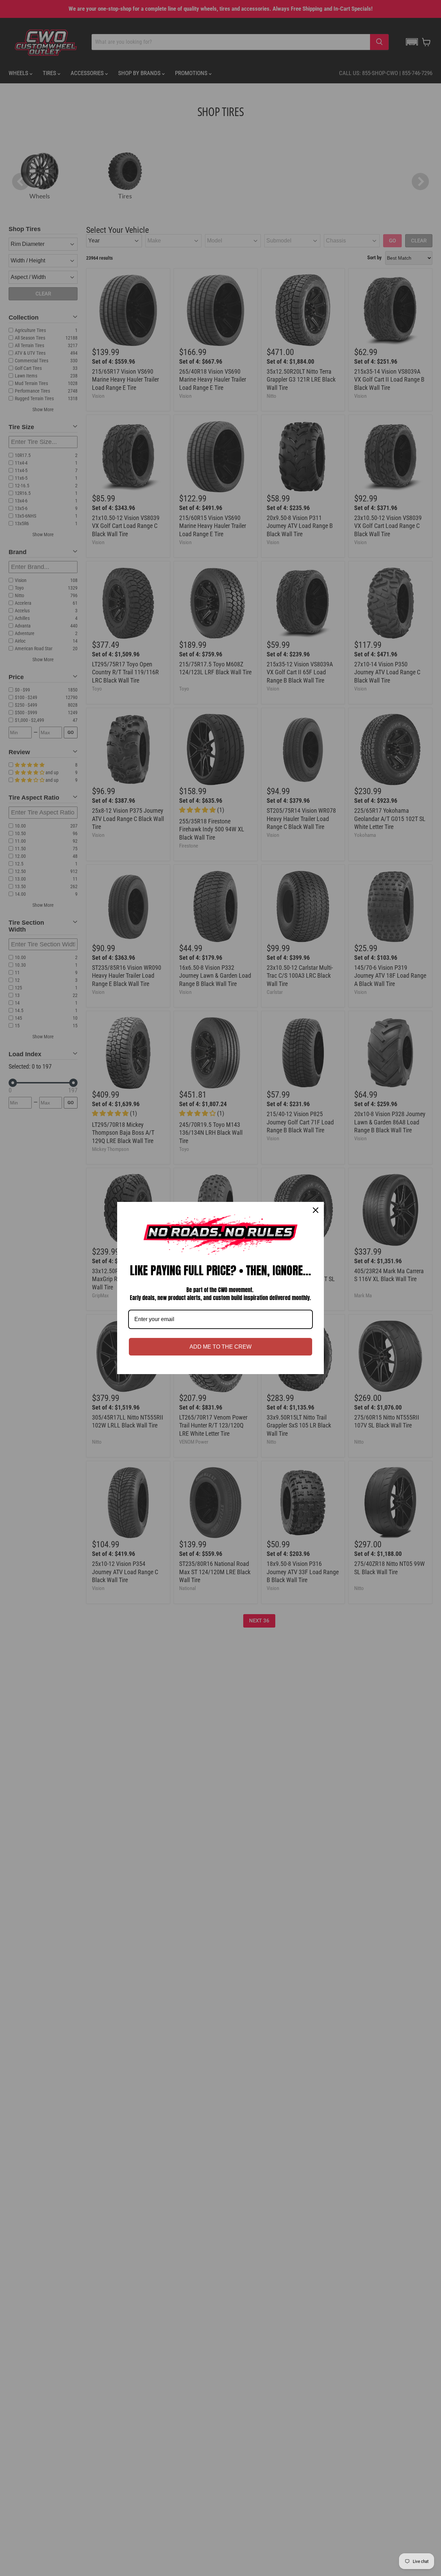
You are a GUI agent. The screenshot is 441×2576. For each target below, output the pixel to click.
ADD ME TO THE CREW (220, 1347)
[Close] (316, 1210)
